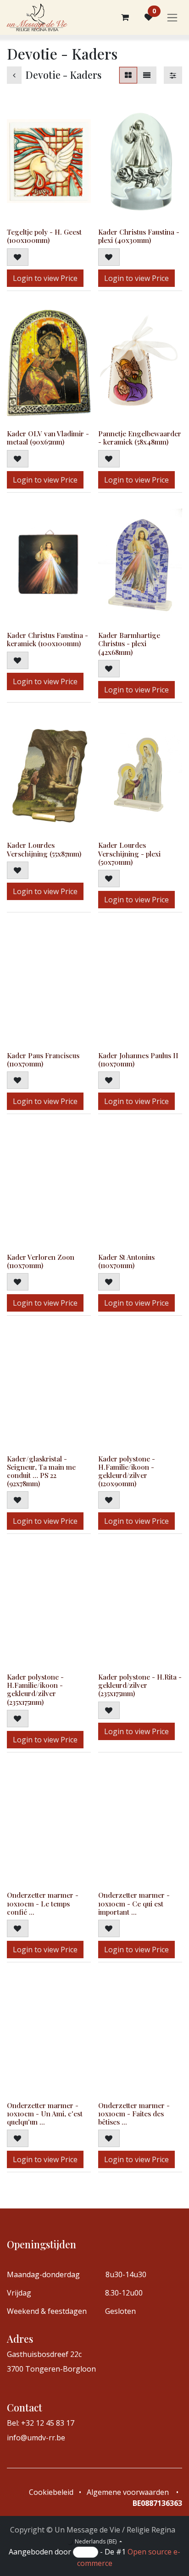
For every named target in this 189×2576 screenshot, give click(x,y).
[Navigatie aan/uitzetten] (172, 18)
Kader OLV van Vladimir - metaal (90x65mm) (48, 438)
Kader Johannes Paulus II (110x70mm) (138, 1060)
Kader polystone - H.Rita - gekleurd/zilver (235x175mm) (140, 1685)
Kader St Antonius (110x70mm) (126, 1261)
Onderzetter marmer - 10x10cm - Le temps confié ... (43, 1903)
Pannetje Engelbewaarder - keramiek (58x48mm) (140, 438)
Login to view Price (45, 278)
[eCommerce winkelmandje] (125, 17)
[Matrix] (128, 75)
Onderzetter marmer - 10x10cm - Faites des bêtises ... (134, 2114)
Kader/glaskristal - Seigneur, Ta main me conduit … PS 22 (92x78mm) (41, 1471)
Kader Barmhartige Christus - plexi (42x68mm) (129, 643)
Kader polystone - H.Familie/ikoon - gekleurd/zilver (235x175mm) (35, 1689)
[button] (18, 257)
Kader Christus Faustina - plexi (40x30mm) (139, 236)
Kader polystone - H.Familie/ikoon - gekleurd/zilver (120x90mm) (127, 1471)
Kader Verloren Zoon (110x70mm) (41, 1261)
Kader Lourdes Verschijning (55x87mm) (44, 849)
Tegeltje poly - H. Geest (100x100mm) (44, 236)
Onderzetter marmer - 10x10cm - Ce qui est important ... (134, 1903)
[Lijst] (147, 75)
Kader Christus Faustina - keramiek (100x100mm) (47, 639)
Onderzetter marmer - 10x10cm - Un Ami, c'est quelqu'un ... (45, 2114)
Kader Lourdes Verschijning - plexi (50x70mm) (129, 853)
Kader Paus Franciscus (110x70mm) (43, 1060)
